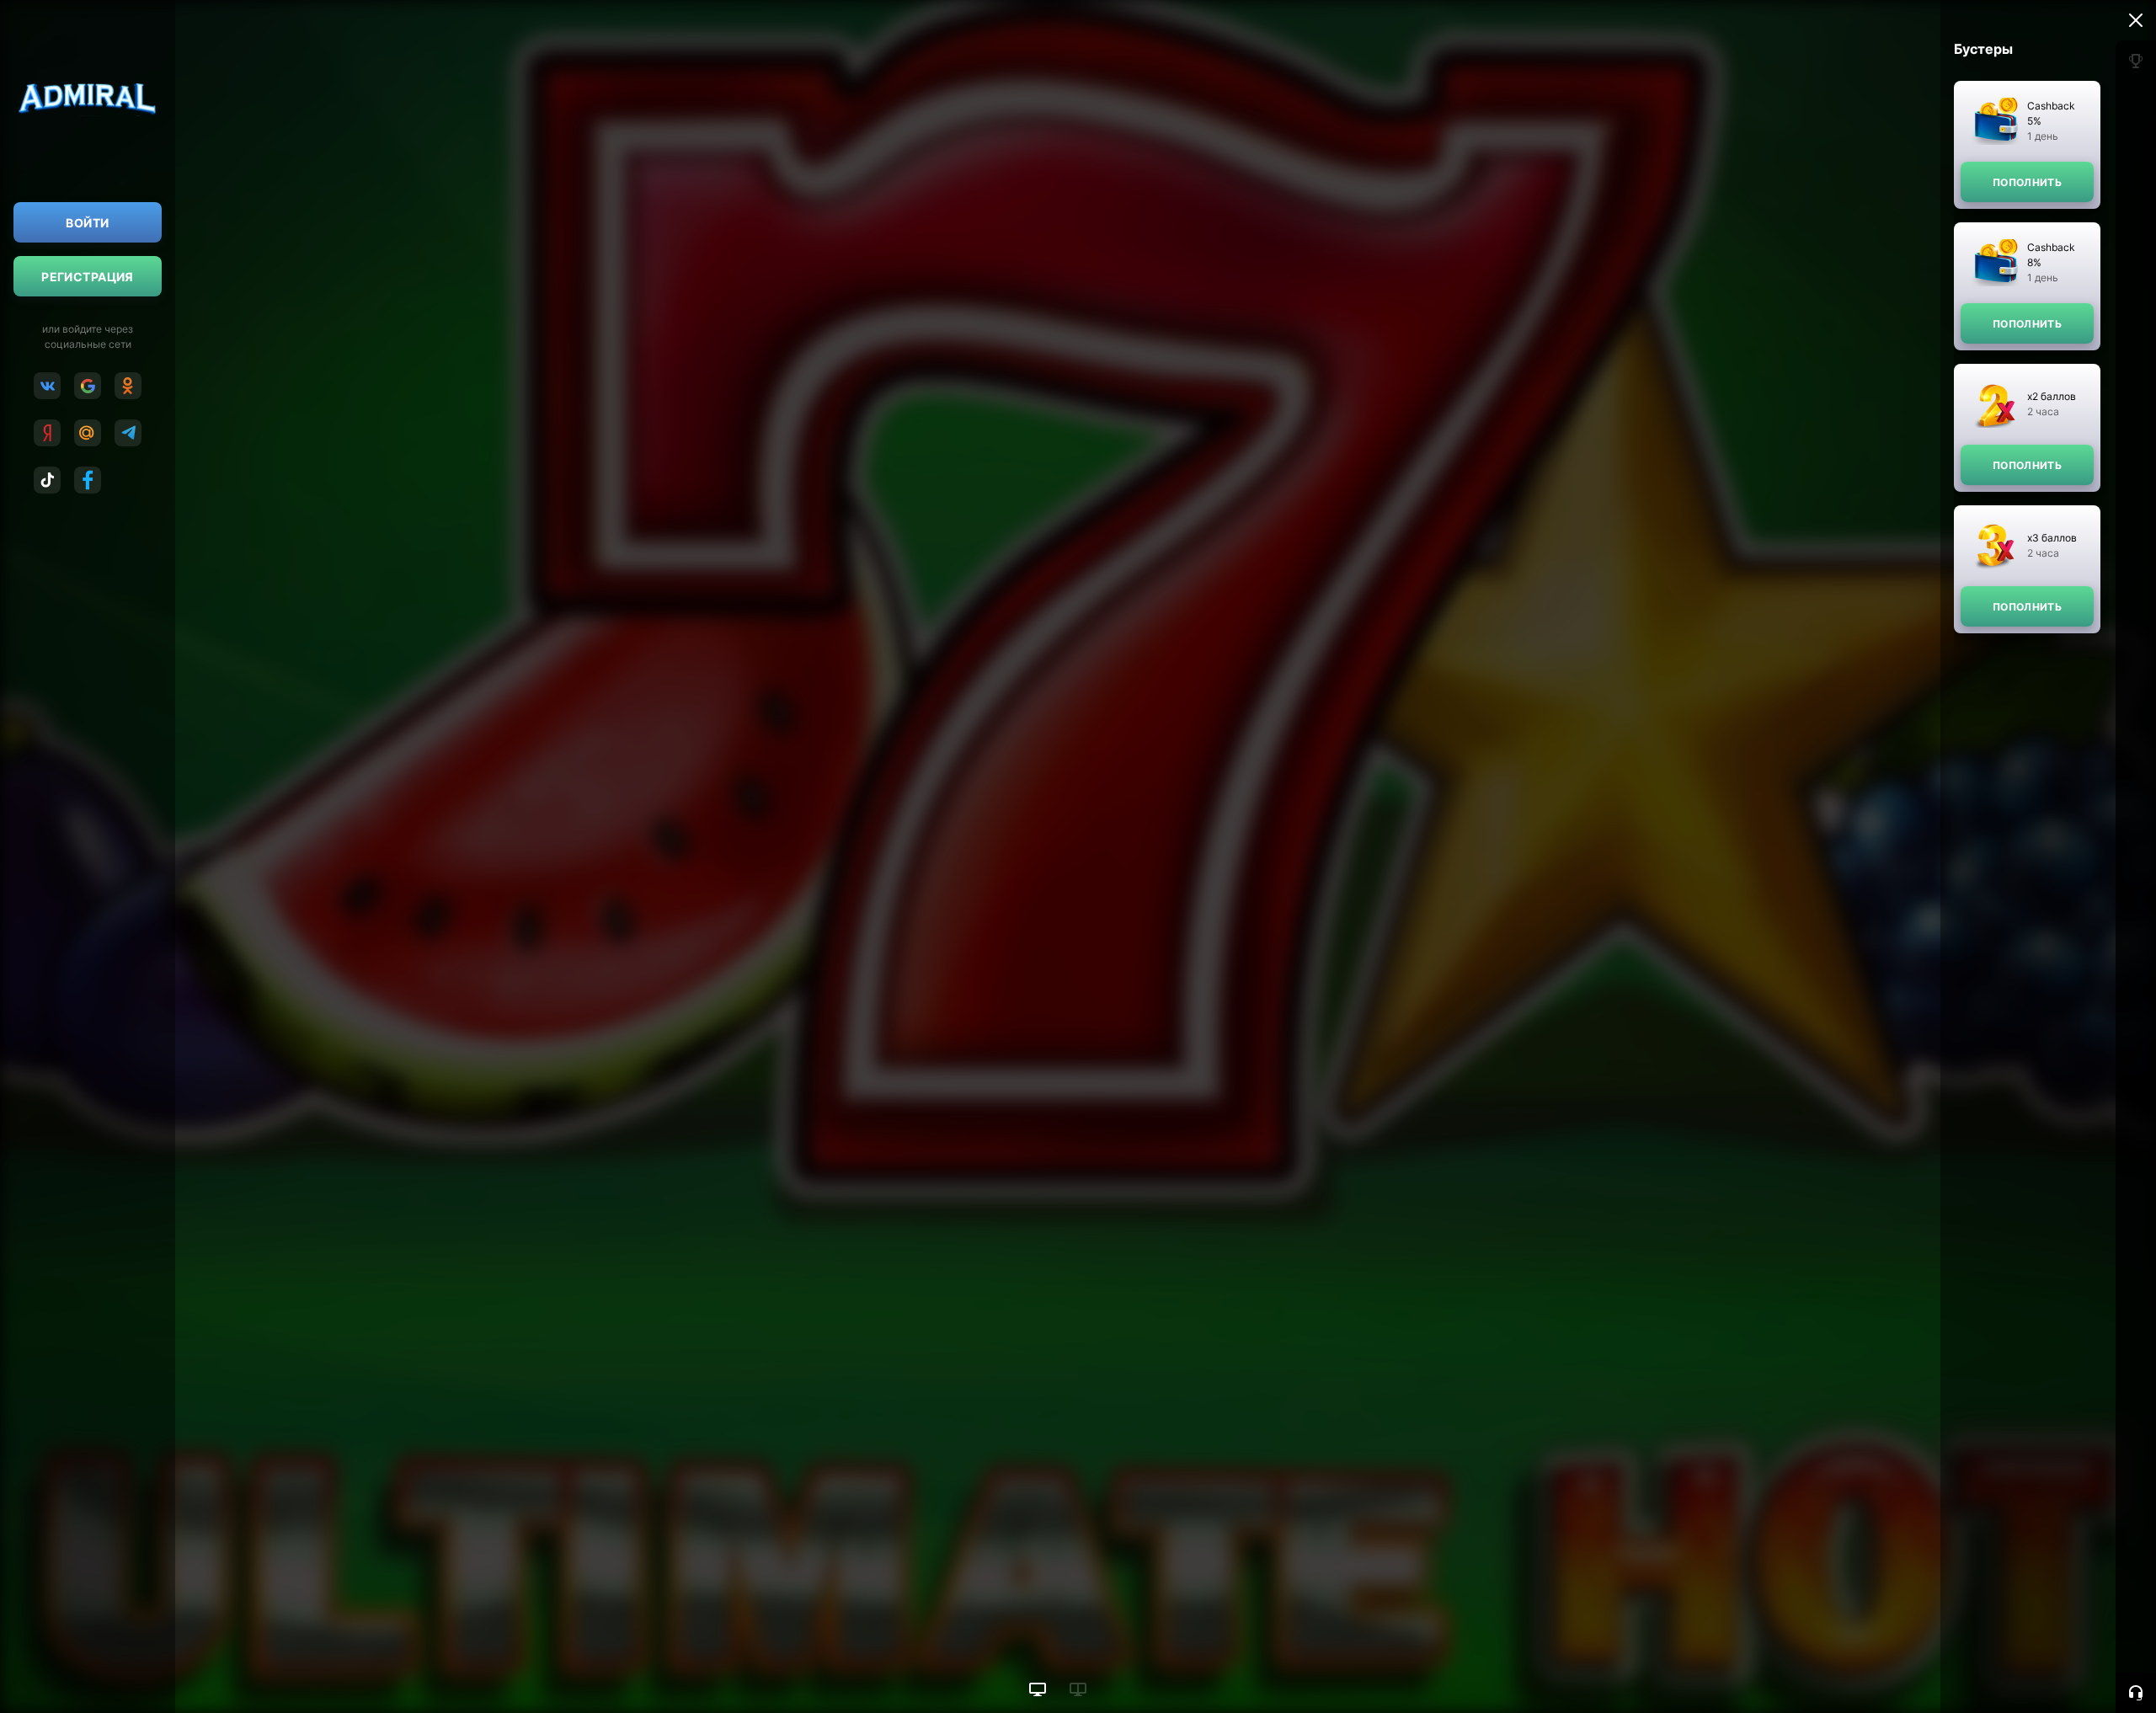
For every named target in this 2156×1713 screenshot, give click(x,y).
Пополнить (2027, 182)
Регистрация (88, 277)
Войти (87, 223)
